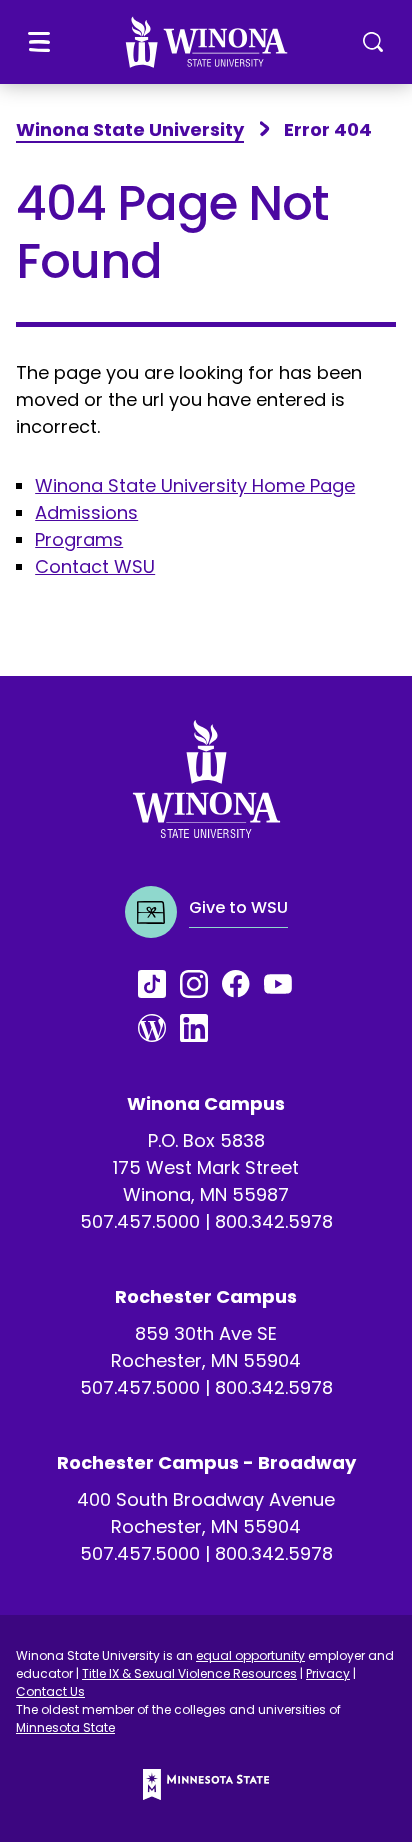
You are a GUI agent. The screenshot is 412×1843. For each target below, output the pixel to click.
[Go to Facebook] (243, 984)
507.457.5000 (140, 1221)
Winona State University (130, 129)
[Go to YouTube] (285, 984)
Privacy (328, 1673)
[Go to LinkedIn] (201, 1028)
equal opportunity (250, 1655)
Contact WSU (95, 566)
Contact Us (50, 1691)
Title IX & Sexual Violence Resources (189, 1673)
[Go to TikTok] (159, 984)
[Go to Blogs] (159, 1028)
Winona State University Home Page (195, 485)
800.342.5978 (274, 1221)
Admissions (86, 512)
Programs (79, 539)
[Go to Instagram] (201, 984)
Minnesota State (65, 1727)
